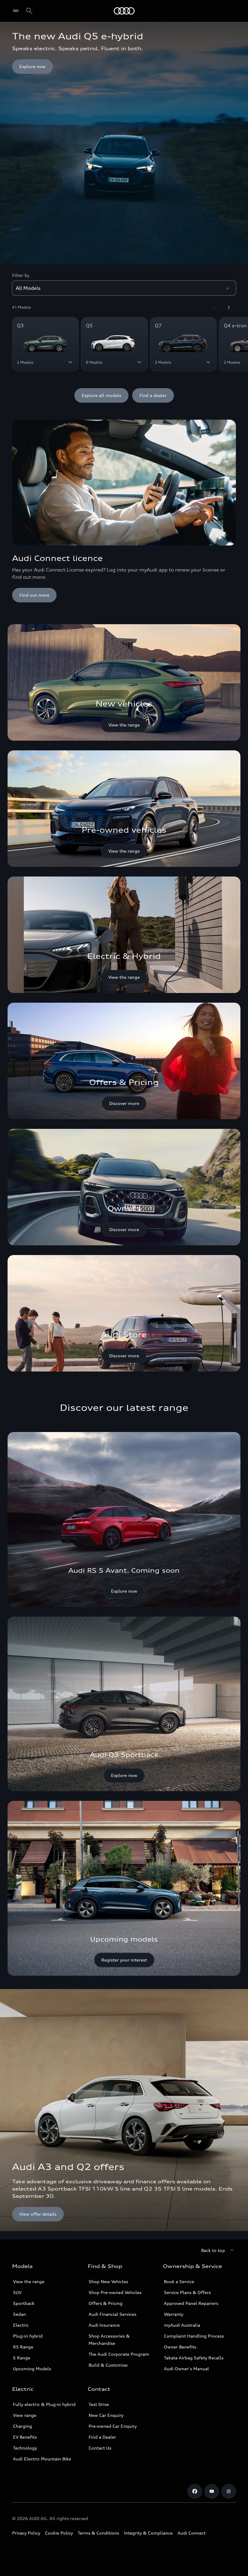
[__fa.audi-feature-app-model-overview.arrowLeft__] (214, 307)
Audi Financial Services (113, 2314)
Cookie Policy (59, 2533)
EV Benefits (25, 2437)
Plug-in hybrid (28, 2336)
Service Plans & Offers (187, 2292)
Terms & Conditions (98, 2533)
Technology (25, 2448)
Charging (23, 2426)
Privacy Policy (26, 2533)
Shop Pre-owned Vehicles (115, 2292)
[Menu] (124, 11)
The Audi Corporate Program (119, 2354)
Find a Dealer (102, 2437)
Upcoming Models (32, 2369)
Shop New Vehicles (108, 2281)
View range (25, 2415)
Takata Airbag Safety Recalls (194, 2358)
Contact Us (100, 2448)
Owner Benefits (180, 2347)
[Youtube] (212, 2491)
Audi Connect (192, 2533)
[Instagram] (229, 2491)
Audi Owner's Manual (186, 2369)
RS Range (23, 2347)
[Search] (29, 11)
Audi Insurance (104, 2325)
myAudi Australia (182, 2325)
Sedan (20, 2314)
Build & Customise (108, 2365)
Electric (21, 2325)
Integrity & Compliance (148, 2533)
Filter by (21, 275)
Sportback (24, 2303)
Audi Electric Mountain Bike (42, 2459)
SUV (17, 2292)
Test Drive (99, 2404)
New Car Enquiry (106, 2415)
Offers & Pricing (106, 2303)
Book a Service (179, 2281)
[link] (124, 682)
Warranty (174, 2314)
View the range (29, 2281)
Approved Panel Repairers (191, 2303)
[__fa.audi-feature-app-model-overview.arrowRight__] (229, 307)
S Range (22, 2358)
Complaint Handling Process (194, 2336)
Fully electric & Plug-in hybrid (44, 2404)
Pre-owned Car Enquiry (113, 2426)
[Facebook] (195, 2491)
